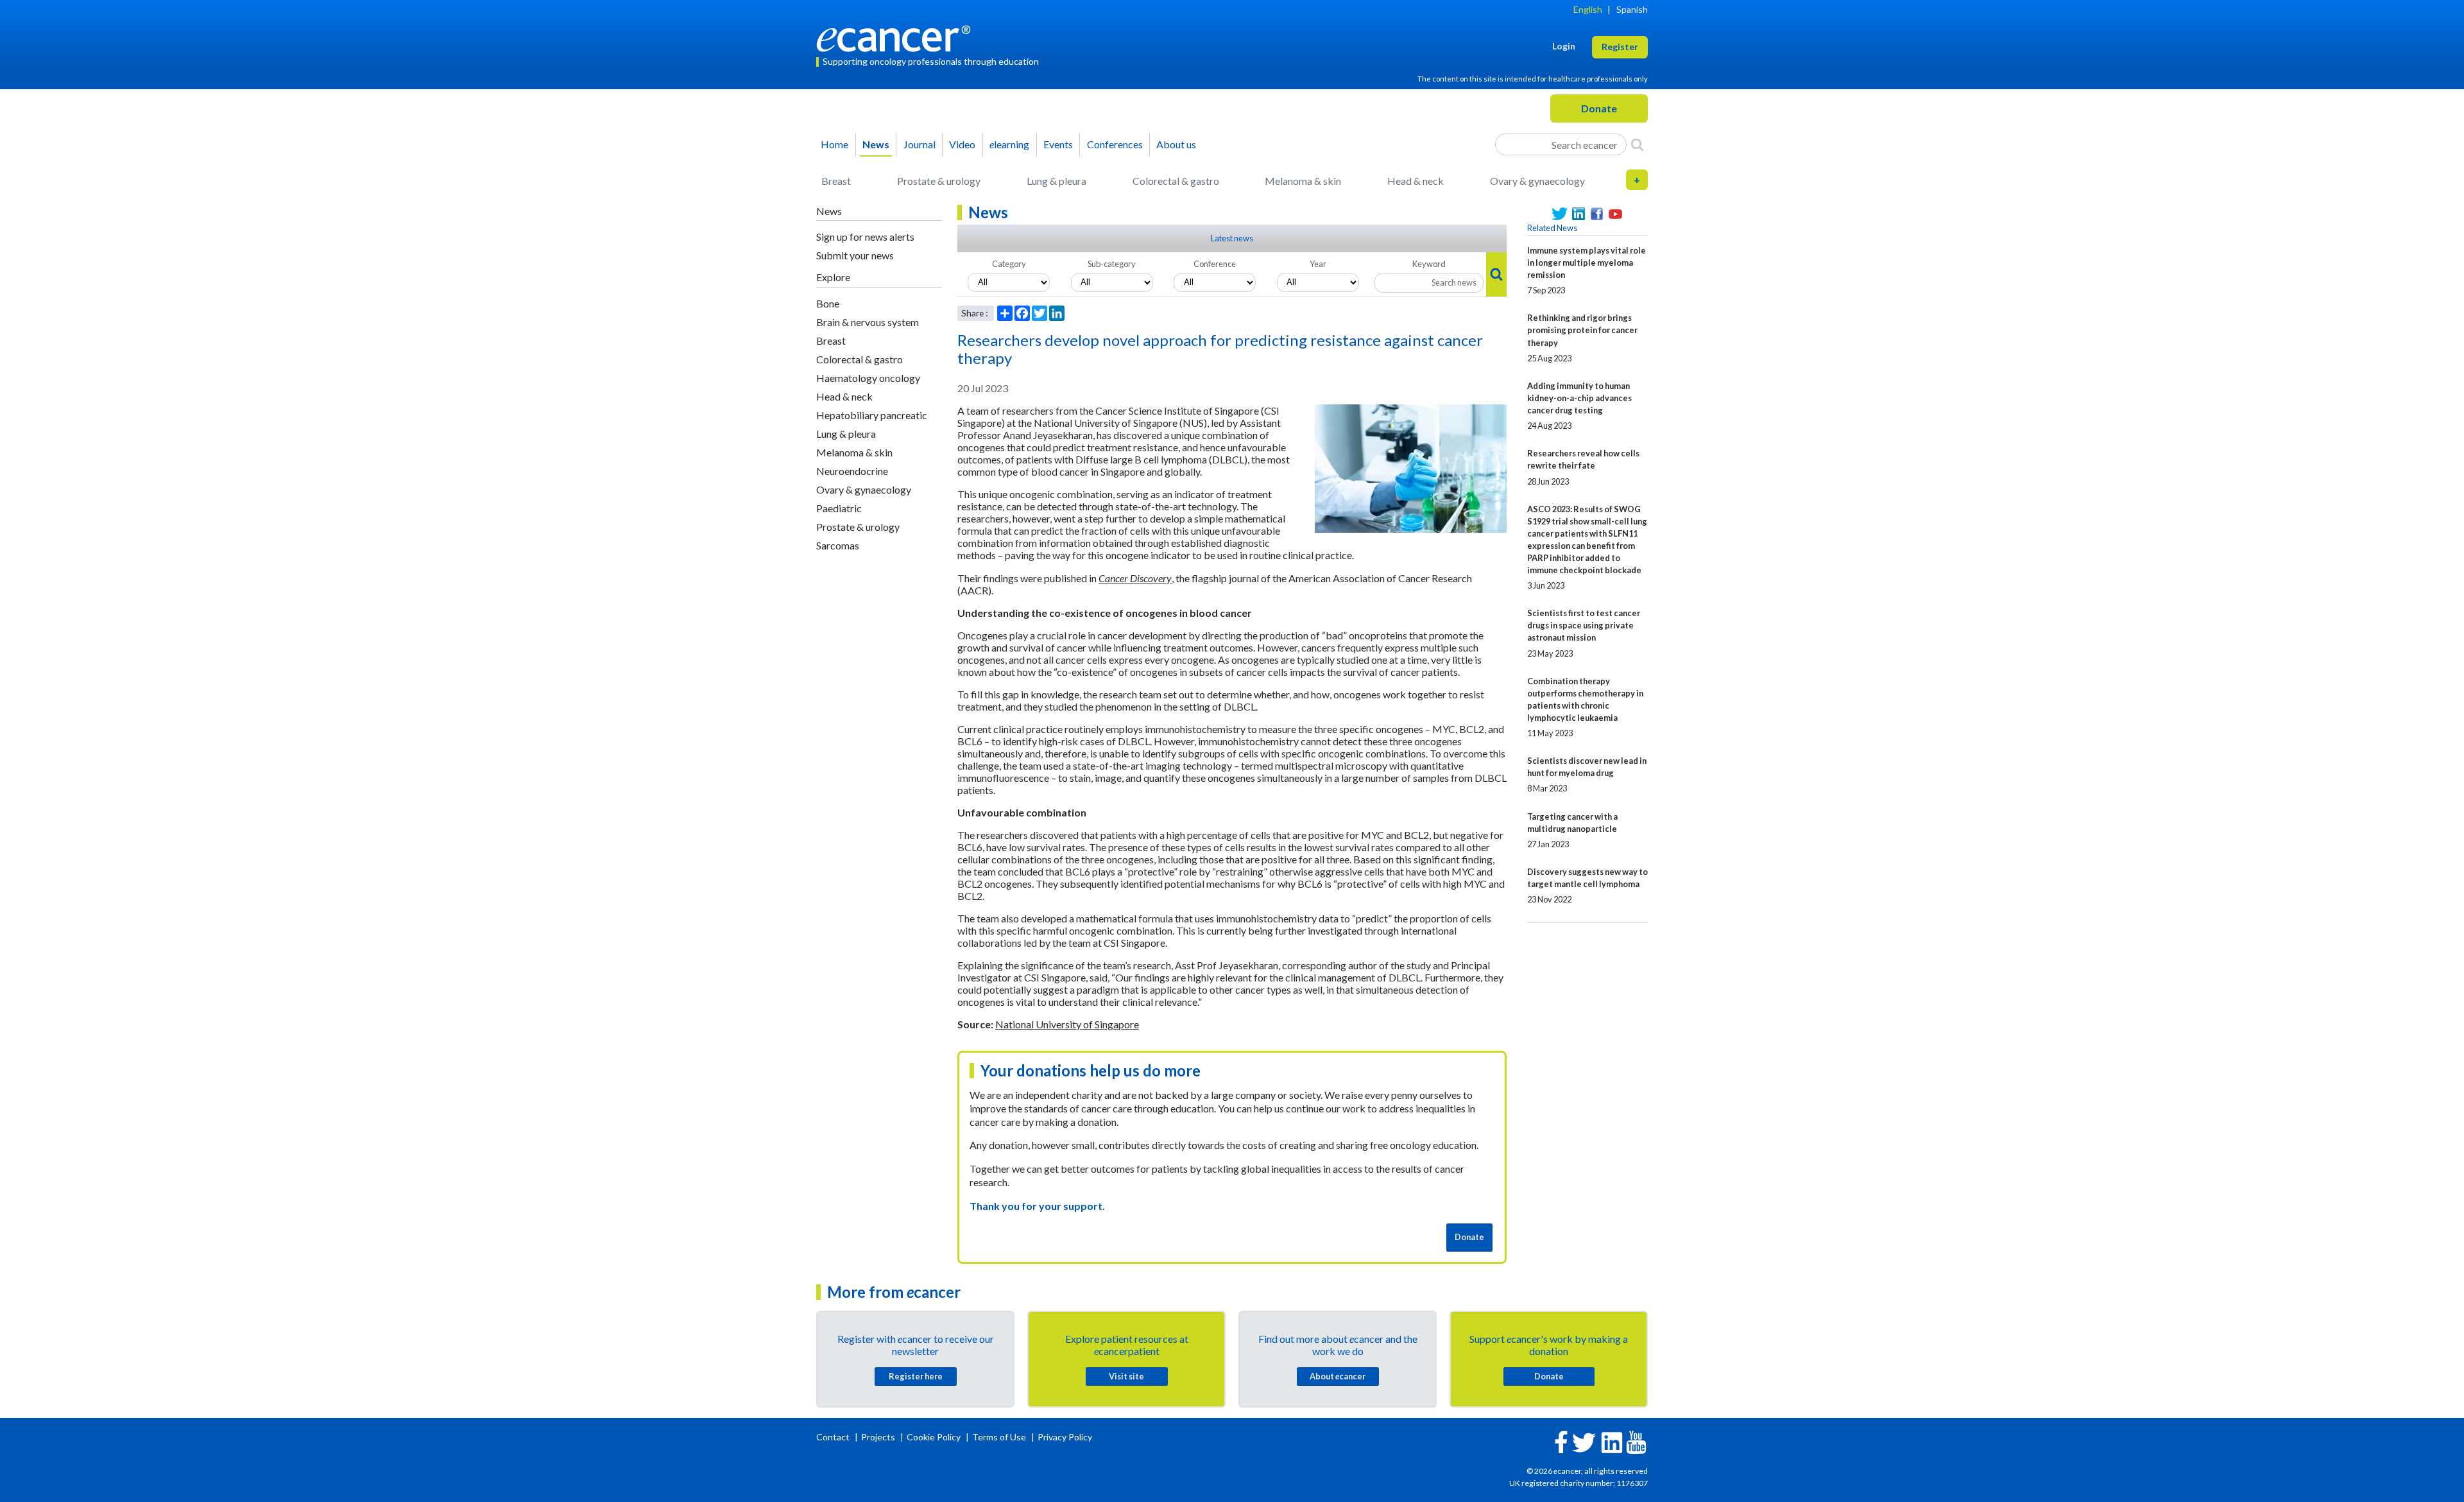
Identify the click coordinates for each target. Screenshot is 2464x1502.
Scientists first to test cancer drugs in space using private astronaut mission (1584, 625)
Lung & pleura (1057, 181)
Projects (879, 1437)
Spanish (1632, 9)
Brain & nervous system (868, 322)
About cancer (1338, 1376)
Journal (920, 144)
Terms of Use (999, 1437)
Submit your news (855, 255)
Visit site (1126, 1376)
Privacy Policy (1065, 1437)
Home (834, 144)
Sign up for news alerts (865, 237)
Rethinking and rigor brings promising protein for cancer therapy (1582, 330)
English (1588, 9)
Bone (828, 303)
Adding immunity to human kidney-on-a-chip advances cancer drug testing (1579, 398)
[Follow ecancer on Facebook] (1561, 1441)
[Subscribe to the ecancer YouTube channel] (1636, 1441)
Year (1318, 264)
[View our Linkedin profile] (1578, 214)
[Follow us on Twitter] (1560, 214)
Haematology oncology (868, 378)
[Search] (1637, 144)
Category (1009, 264)
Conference (1215, 264)
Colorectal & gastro (1176, 181)
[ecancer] (897, 37)
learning (1009, 144)
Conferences (1115, 144)
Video (962, 144)
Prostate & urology (939, 181)
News (876, 144)
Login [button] (1564, 46)
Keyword (1429, 264)
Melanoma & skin (1303, 181)
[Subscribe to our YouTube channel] (1615, 214)
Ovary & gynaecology (1537, 181)
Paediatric (839, 508)
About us (1176, 144)
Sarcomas (838, 545)
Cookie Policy (934, 1437)
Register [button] (1620, 47)
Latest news (1232, 238)
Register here (916, 1376)
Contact (834, 1437)
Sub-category (1112, 264)
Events (1058, 144)
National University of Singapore (1067, 1024)
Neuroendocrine (852, 471)
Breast (836, 181)
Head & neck (1416, 181)
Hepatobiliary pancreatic (872, 415)
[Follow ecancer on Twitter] (1584, 1441)
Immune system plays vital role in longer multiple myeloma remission (1587, 263)
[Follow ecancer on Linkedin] (1612, 1441)
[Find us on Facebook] (1597, 214)
